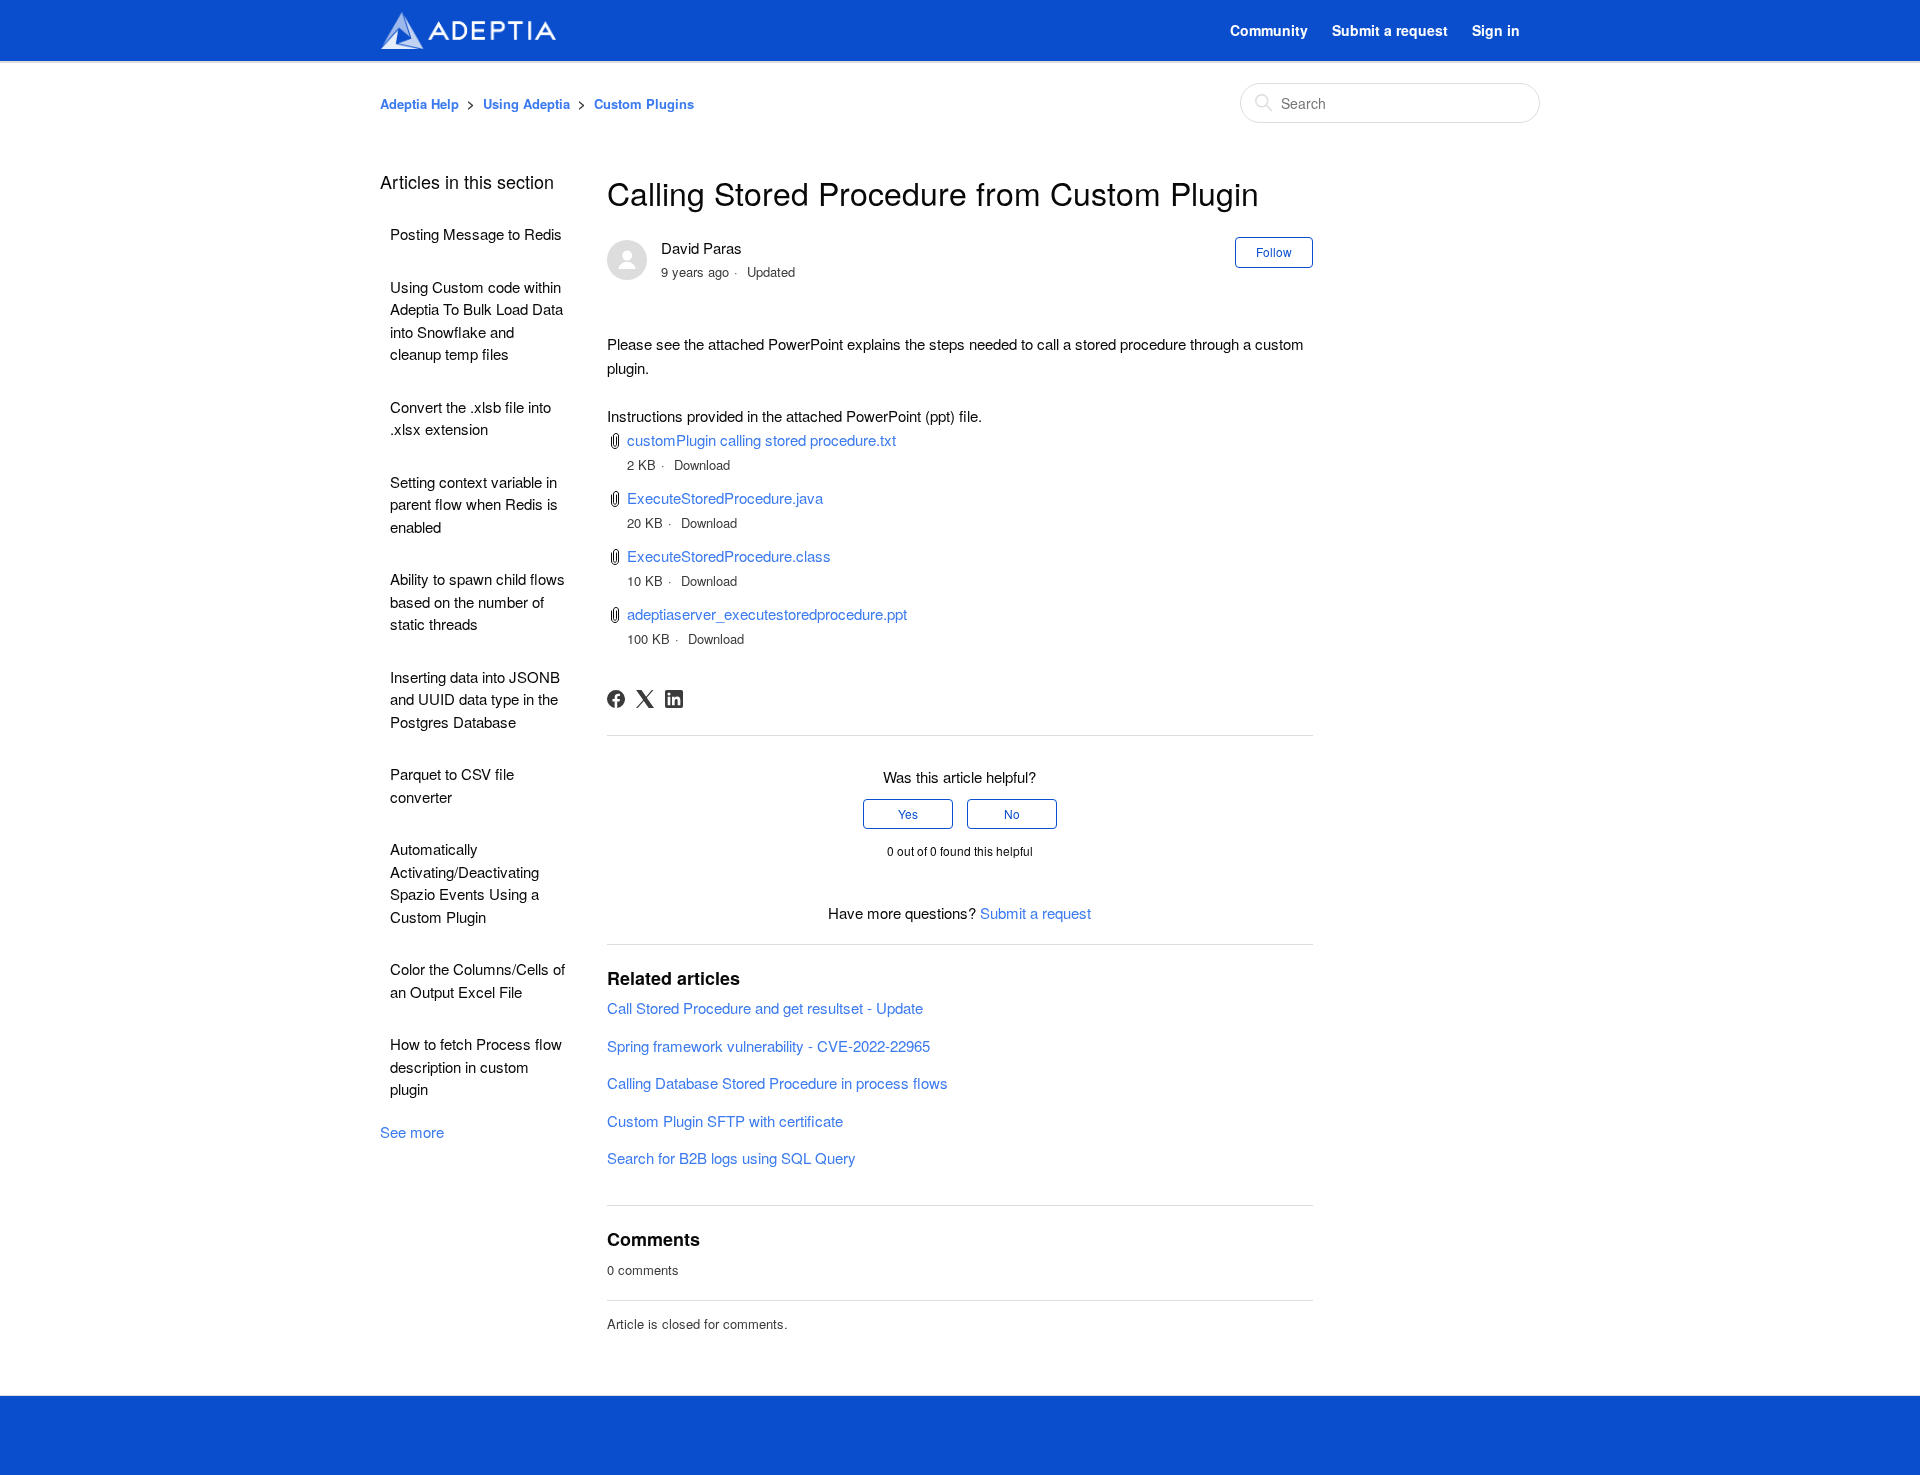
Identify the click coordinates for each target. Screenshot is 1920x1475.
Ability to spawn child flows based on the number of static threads (477, 601)
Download (702, 464)
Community (1269, 30)
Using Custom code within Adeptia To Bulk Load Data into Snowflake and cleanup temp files (476, 320)
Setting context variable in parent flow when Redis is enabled (474, 504)
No (1012, 813)
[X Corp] (645, 699)
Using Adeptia (526, 103)
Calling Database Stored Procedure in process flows (777, 1082)
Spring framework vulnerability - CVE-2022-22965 (768, 1045)
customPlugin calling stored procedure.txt (761, 439)
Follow (1274, 251)
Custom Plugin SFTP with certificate (725, 1120)
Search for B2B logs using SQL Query (731, 1157)
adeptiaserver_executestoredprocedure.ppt (767, 613)
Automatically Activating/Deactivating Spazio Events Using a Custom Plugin (464, 882)
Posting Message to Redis (476, 233)
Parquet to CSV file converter (452, 785)
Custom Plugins (644, 103)
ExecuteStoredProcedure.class (729, 555)
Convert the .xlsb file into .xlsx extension (470, 418)
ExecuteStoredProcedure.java (725, 497)
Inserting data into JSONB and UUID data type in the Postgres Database (475, 699)
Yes (908, 813)
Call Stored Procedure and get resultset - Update (765, 1007)
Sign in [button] (1496, 30)
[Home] (468, 30)
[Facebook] (616, 699)
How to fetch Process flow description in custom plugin (476, 1066)
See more (412, 1131)
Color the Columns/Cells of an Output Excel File (477, 980)
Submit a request (1390, 30)
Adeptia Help (419, 103)
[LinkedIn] (674, 699)
